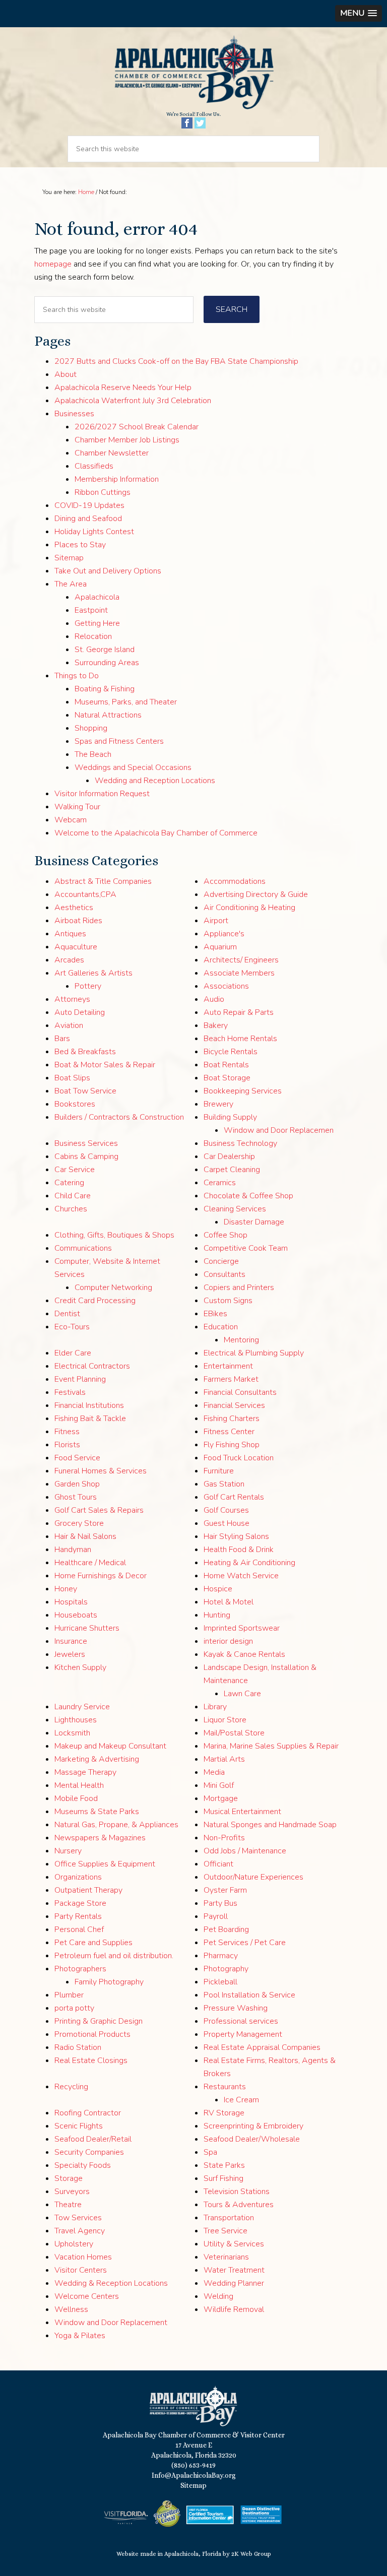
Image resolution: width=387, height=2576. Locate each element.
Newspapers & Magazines (100, 1838)
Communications (83, 1248)
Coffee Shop (225, 1235)
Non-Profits (224, 1838)
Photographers (80, 1969)
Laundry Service (82, 1707)
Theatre (68, 2205)
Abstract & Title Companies (103, 881)
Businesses (74, 414)
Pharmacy (221, 1956)
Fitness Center (229, 1432)
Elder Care (73, 1353)
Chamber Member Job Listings (127, 440)
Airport (216, 921)
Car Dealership (229, 1156)
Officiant (218, 1864)
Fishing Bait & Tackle (90, 1419)
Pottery (88, 986)
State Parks (224, 2165)
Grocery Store (79, 1523)
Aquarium (220, 947)
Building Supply (230, 1117)
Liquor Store (225, 1720)
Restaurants (225, 2087)
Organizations (78, 1877)
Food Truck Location (239, 1458)
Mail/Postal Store (234, 1733)
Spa (210, 2152)
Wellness (71, 2309)
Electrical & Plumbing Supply (254, 1353)
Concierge (221, 1261)
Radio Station (78, 2047)
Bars (62, 1039)
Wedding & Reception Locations (111, 2283)
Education (221, 1327)
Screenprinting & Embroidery (253, 2126)
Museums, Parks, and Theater (126, 702)
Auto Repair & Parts (239, 1012)
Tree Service (225, 2231)
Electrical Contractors (92, 1366)
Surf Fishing (223, 2178)
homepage (53, 264)
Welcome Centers (87, 2296)
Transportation (229, 2218)
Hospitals (71, 1602)
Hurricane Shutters (87, 1628)
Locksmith (72, 1733)
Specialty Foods (83, 2165)
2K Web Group (251, 2554)
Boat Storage (227, 1078)
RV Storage (224, 2113)
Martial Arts (224, 1759)
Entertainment (228, 1366)
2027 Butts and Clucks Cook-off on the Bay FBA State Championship (176, 361)
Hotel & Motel (229, 1602)
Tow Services (78, 2218)
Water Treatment (234, 2270)
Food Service (77, 1458)
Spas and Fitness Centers (119, 741)
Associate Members (239, 973)
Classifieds (94, 466)
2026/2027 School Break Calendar (137, 427)
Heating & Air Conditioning (249, 1563)
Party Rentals (78, 1916)
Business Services (86, 1143)
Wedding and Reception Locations (155, 781)
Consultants (224, 1274)
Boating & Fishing (105, 689)
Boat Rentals (226, 1065)
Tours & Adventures (239, 2205)
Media (214, 1772)
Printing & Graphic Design (99, 2021)
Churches (71, 1209)
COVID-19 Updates (89, 505)
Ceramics (220, 1183)
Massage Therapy (85, 1772)
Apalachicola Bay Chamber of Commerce (193, 73)
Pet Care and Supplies (93, 1943)
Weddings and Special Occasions (133, 767)
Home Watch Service (241, 1576)
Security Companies (89, 2152)
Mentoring (241, 1340)
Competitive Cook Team (246, 1248)
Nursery (68, 1851)
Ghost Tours (76, 1497)
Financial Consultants (240, 1392)
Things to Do (77, 676)
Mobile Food (76, 1798)
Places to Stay (80, 545)
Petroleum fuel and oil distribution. (114, 1956)
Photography (226, 1969)
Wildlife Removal (234, 2309)
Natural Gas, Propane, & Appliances (116, 1825)
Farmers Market (231, 1379)
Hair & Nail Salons (85, 1536)
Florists (67, 1445)
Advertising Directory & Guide (256, 894)
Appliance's (224, 934)
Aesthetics (74, 908)
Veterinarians (226, 2257)
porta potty (74, 2008)
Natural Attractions (108, 715)
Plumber (69, 1995)
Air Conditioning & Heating (249, 908)
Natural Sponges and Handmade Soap (270, 1825)
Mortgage (221, 1798)
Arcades (69, 960)
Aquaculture (76, 947)
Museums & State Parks (97, 1812)
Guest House (227, 1523)
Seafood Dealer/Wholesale (252, 2139)
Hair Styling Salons (236, 1536)
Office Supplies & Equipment (105, 1864)
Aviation (69, 1025)
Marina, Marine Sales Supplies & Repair (271, 1746)
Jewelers (70, 1654)
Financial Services (234, 1405)
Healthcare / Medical (90, 1563)
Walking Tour (77, 807)
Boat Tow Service (85, 1091)
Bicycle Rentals (231, 1052)
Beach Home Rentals (240, 1039)
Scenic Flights (79, 2126)
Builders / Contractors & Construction (119, 1117)
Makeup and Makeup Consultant (110, 1746)
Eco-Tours (72, 1327)
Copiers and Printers (239, 1287)
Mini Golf (219, 1785)
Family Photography (109, 1982)
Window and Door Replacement (111, 2323)
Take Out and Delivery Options (108, 571)
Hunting (217, 1615)
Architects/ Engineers (241, 960)
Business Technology (240, 1143)
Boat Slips (72, 1078)
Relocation (93, 636)
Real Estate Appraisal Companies (262, 2047)
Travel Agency (80, 2231)
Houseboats (76, 1615)
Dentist (67, 1314)
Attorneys (72, 999)
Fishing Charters (232, 1419)
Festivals (70, 1392)
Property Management (243, 2034)
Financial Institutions (89, 1405)
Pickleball (220, 1982)
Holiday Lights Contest (94, 532)
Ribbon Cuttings (103, 492)
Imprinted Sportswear (242, 1628)
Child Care (73, 1196)
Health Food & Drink (239, 1550)
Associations (226, 986)
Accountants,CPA (85, 894)
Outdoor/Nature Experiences (253, 1877)
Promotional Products (92, 2034)
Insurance (71, 1641)
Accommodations (235, 881)
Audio (214, 999)
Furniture (219, 1471)
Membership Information (117, 479)
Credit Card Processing (95, 1301)
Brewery (218, 1104)
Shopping (91, 728)
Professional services (241, 2021)
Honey (66, 1589)
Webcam (71, 820)
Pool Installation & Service (249, 1995)
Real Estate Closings (91, 2060)
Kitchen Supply (80, 1667)
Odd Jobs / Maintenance (245, 1851)
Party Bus (220, 1903)
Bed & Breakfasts (85, 1052)
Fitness (67, 1432)
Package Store (80, 1903)
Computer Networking (113, 1287)
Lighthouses (76, 1720)
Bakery (216, 1025)
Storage (69, 2178)
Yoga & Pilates (80, 2336)
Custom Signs (228, 1301)
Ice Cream (241, 2100)
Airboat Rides (78, 921)
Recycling (71, 2087)
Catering (69, 1183)
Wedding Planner (234, 2283)
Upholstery (74, 2244)
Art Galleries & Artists (93, 973)
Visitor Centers (81, 2270)
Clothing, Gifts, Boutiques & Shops (114, 1235)
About (66, 374)
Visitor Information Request (102, 794)
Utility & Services (234, 2244)
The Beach (93, 754)
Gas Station (224, 1484)
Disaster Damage (254, 1222)
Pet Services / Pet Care (245, 1943)
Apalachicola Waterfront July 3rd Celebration (133, 401)
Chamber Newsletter (112, 453)
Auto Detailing (80, 1012)
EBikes (215, 1314)
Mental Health (79, 1785)
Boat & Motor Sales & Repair (105, 1065)
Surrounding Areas (107, 663)
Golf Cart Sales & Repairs (99, 1510)
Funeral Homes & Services (101, 1471)
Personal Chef (79, 1929)
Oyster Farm (225, 1890)
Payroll (216, 1916)
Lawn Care (242, 1694)
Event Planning (80, 1379)
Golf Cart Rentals (234, 1497)
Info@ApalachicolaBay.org (194, 2475)
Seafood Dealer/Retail (93, 2139)
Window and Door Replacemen (279, 1130)
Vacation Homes (83, 2257)
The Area (71, 584)
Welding (218, 2296)
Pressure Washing (236, 2008)
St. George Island (105, 650)
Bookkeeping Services (243, 1091)
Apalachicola (97, 597)
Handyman (73, 1550)
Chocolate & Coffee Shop (248, 1196)
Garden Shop (77, 1484)
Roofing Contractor (88, 2113)
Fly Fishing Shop (232, 1445)
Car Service (75, 1170)
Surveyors (72, 2192)
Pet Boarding (226, 1929)
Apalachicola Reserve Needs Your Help (123, 388)
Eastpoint (91, 610)
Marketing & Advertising (97, 1759)
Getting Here (97, 623)
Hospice (218, 1589)
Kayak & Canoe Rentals (244, 1654)
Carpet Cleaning (232, 1170)
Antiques (70, 934)
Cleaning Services (235, 1209)
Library (215, 1707)
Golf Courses (226, 1510)
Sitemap (69, 558)
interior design (228, 1641)
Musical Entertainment (242, 1812)
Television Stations (237, 2192)
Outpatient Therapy (88, 1890)
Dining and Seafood (88, 519)
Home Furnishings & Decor (101, 1576)
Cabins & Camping (86, 1156)
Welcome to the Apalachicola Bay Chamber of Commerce (156, 833)
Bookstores (75, 1104)
